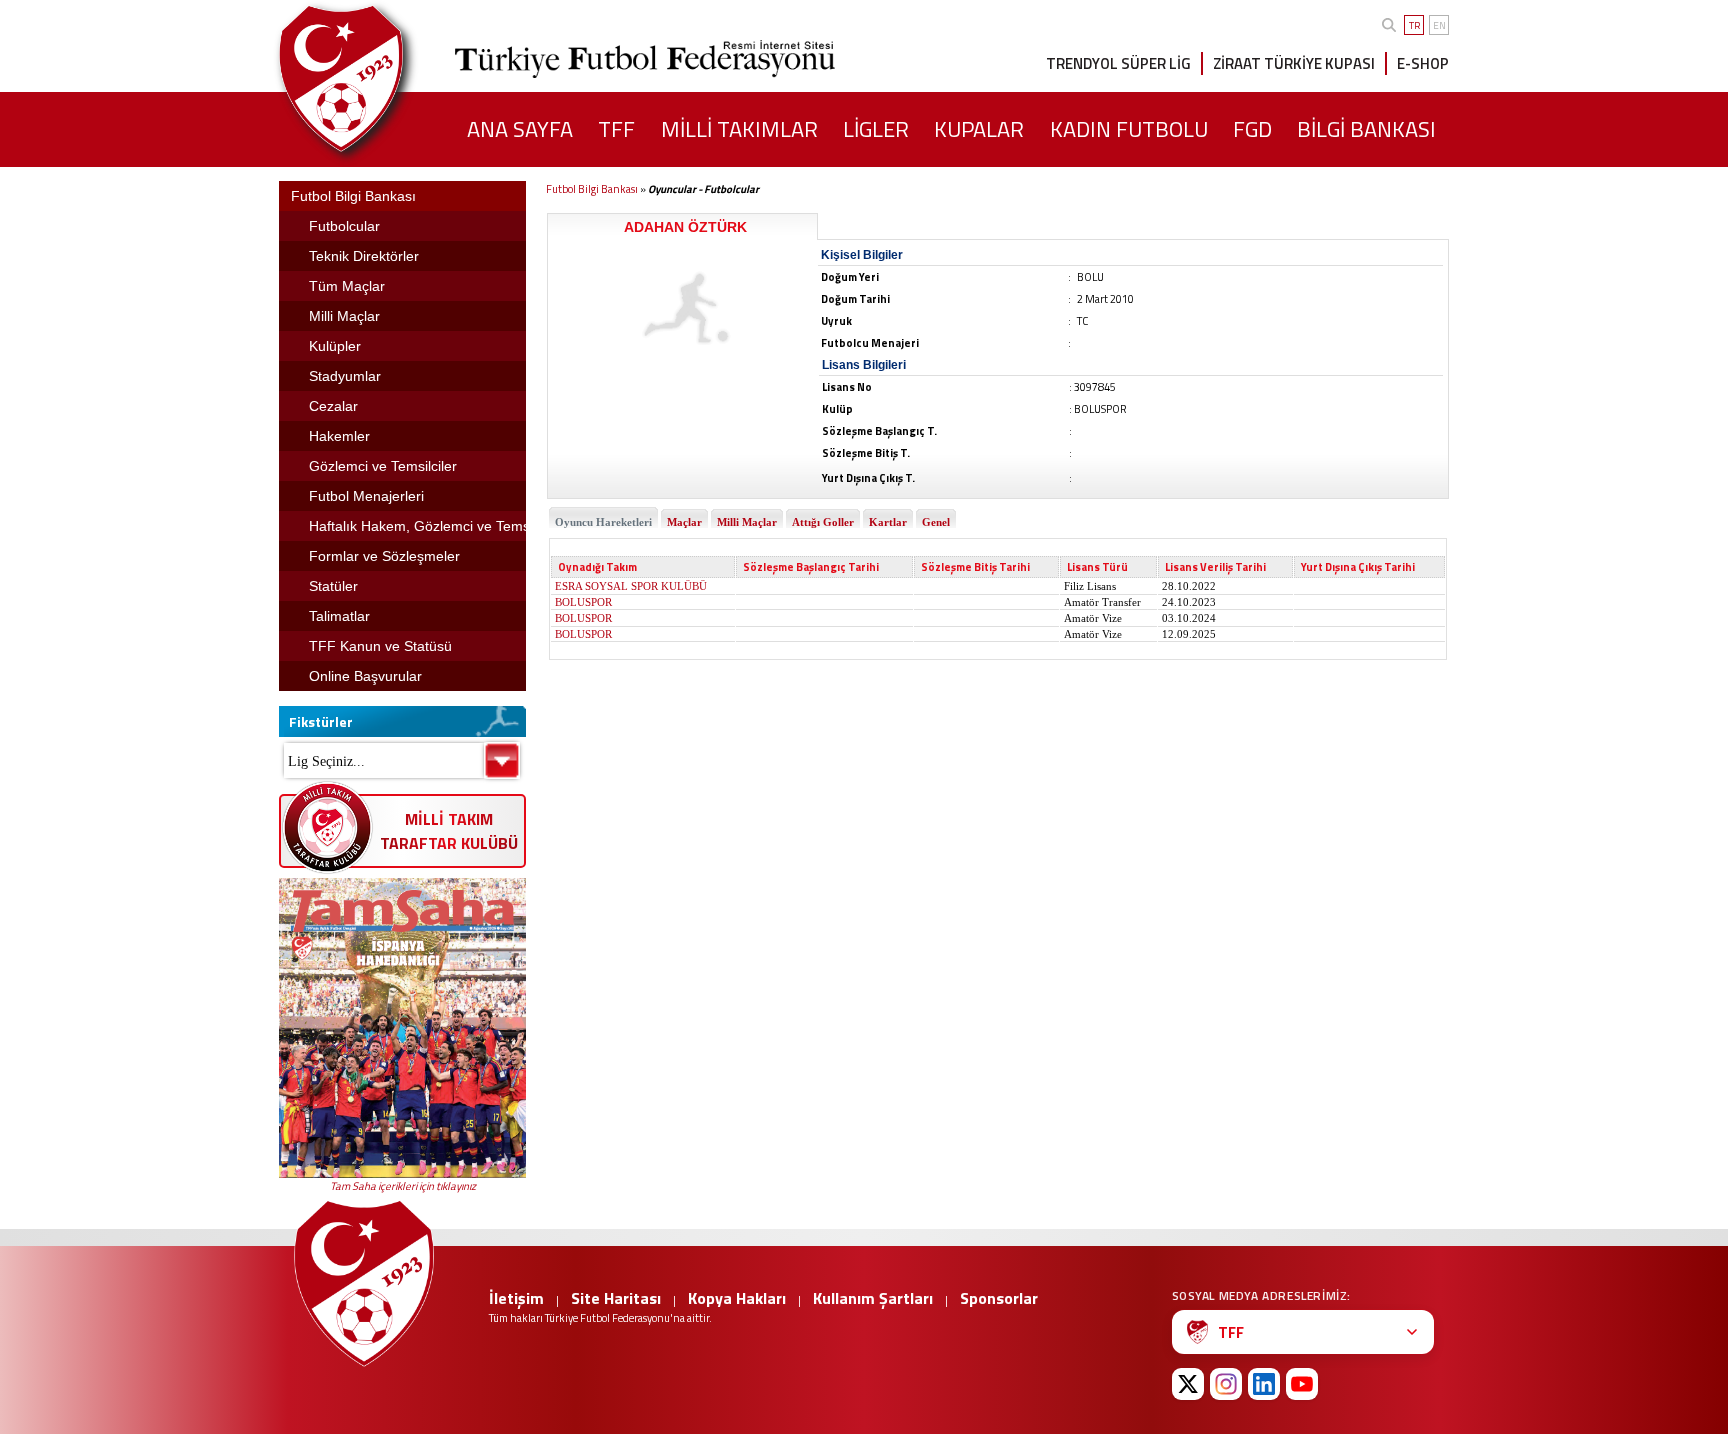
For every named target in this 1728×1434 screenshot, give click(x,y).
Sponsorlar (999, 1298)
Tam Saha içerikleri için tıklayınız (403, 1186)
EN (1439, 25)
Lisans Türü (1097, 567)
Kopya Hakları (737, 1298)
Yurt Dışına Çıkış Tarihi (1358, 567)
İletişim (516, 1298)
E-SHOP (1423, 63)
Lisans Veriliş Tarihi (1215, 567)
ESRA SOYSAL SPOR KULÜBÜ (631, 586)
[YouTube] (1302, 1384)
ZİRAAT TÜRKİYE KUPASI (1294, 63)
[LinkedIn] (1264, 1384)
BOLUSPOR (583, 602)
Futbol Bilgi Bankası (592, 189)
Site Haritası (616, 1298)
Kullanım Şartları (873, 1298)
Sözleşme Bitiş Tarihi (975, 567)
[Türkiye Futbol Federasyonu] (374, 78)
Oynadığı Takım (597, 567)
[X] (1188, 1384)
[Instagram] (1226, 1384)
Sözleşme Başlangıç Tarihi (811, 567)
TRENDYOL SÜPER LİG (1118, 63)
